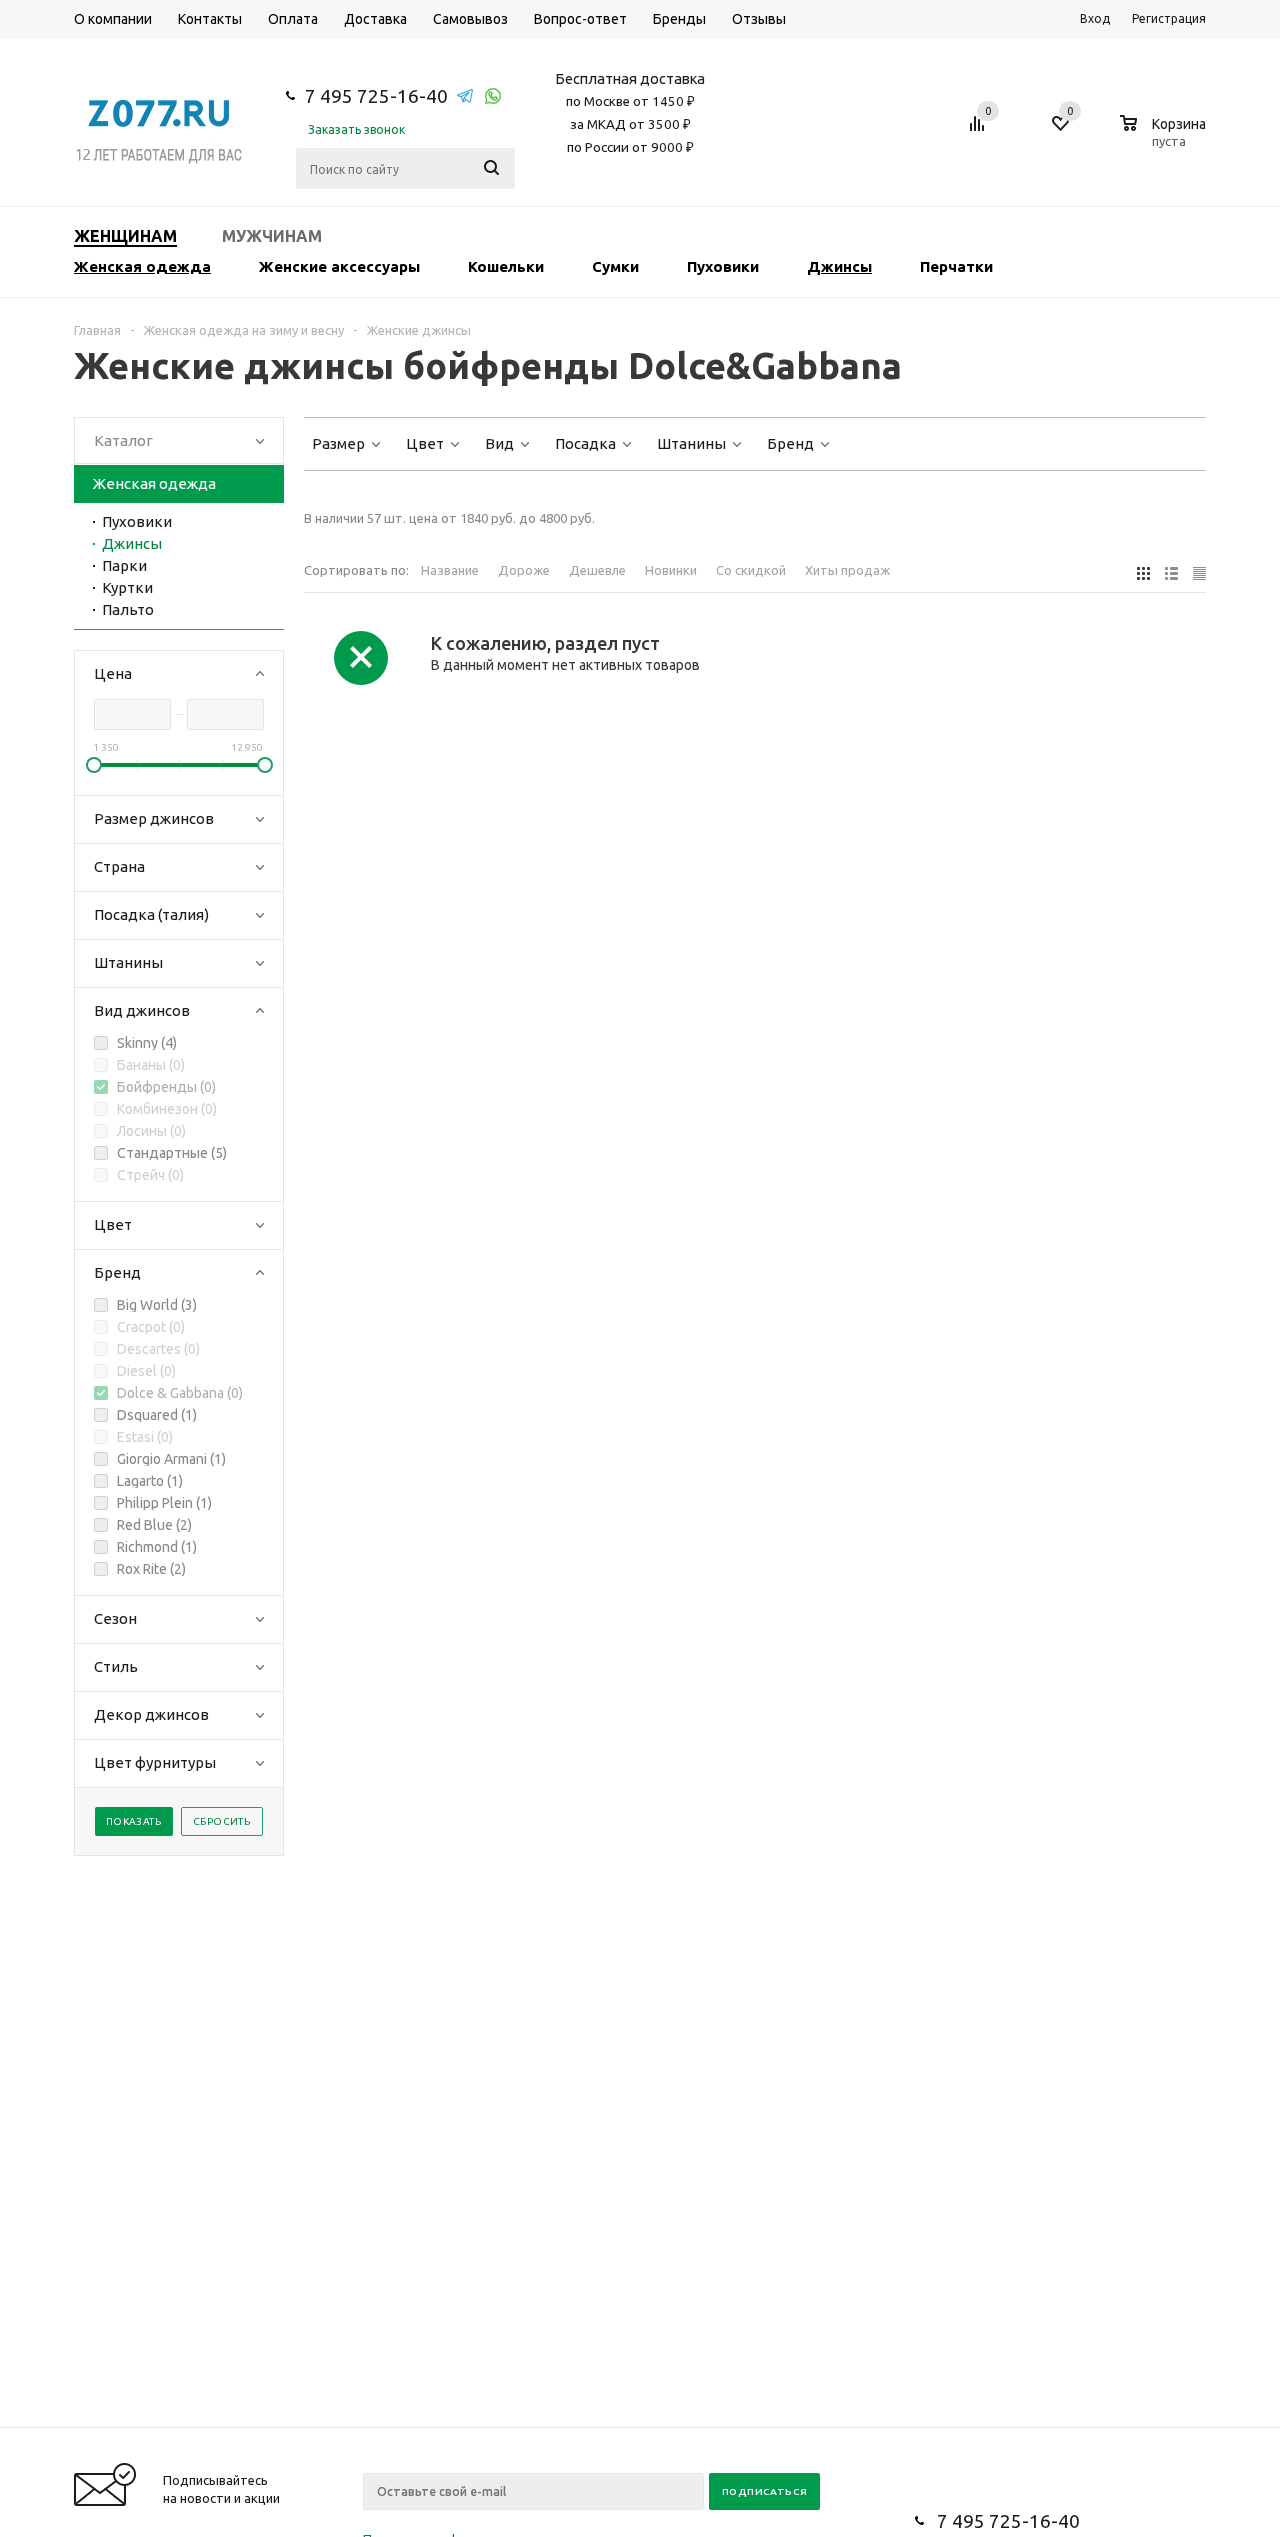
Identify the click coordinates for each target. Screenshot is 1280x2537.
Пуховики (723, 266)
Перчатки (956, 266)
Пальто (128, 609)
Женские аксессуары (339, 266)
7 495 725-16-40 (376, 96)
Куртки (127, 587)
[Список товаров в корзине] (1165, 138)
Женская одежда (142, 266)
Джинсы (839, 266)
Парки (124, 565)
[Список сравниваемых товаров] (980, 131)
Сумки (615, 266)
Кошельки (506, 266)
